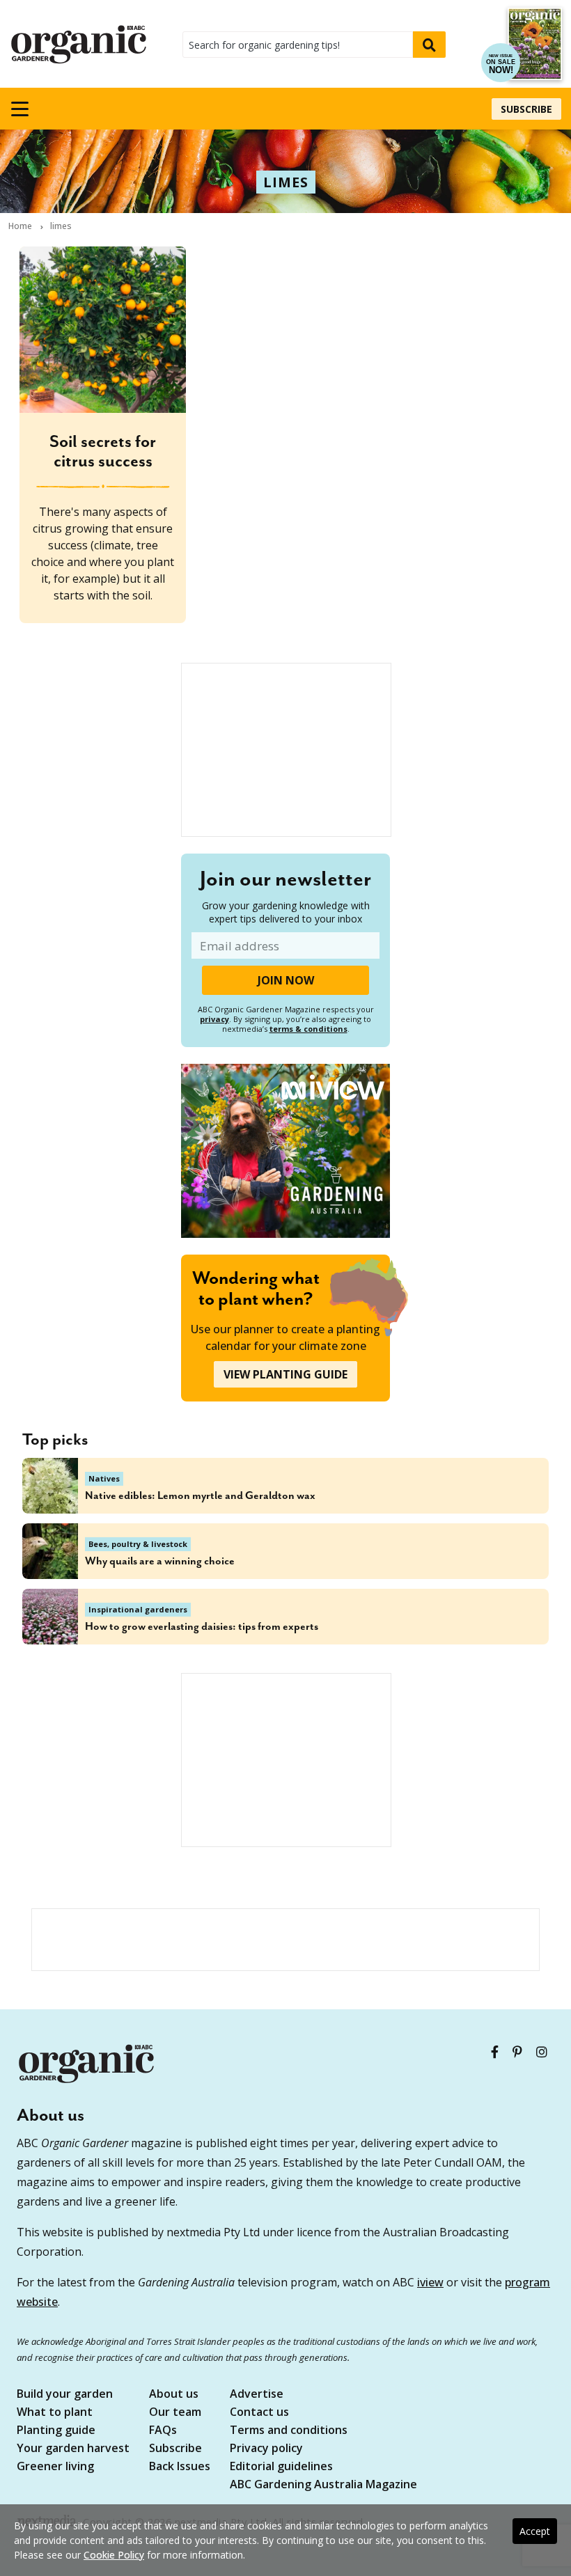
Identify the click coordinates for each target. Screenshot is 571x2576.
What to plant (55, 2413)
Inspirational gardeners (138, 1609)
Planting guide (56, 2431)
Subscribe (526, 109)
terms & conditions (308, 1029)
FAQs (163, 2431)
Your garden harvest (73, 2449)
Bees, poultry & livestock (138, 1544)
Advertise (257, 2395)
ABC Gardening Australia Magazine (323, 2485)
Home (20, 226)
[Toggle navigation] (19, 109)
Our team (175, 2413)
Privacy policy (266, 2449)
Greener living (55, 2467)
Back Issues (180, 2467)
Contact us (259, 2413)
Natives (104, 1478)
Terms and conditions (289, 2431)
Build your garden (65, 2395)
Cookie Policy (114, 2555)
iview (430, 2282)
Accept (535, 2531)
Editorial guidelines (281, 2467)
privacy (214, 1019)
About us (174, 2395)
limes (286, 182)
